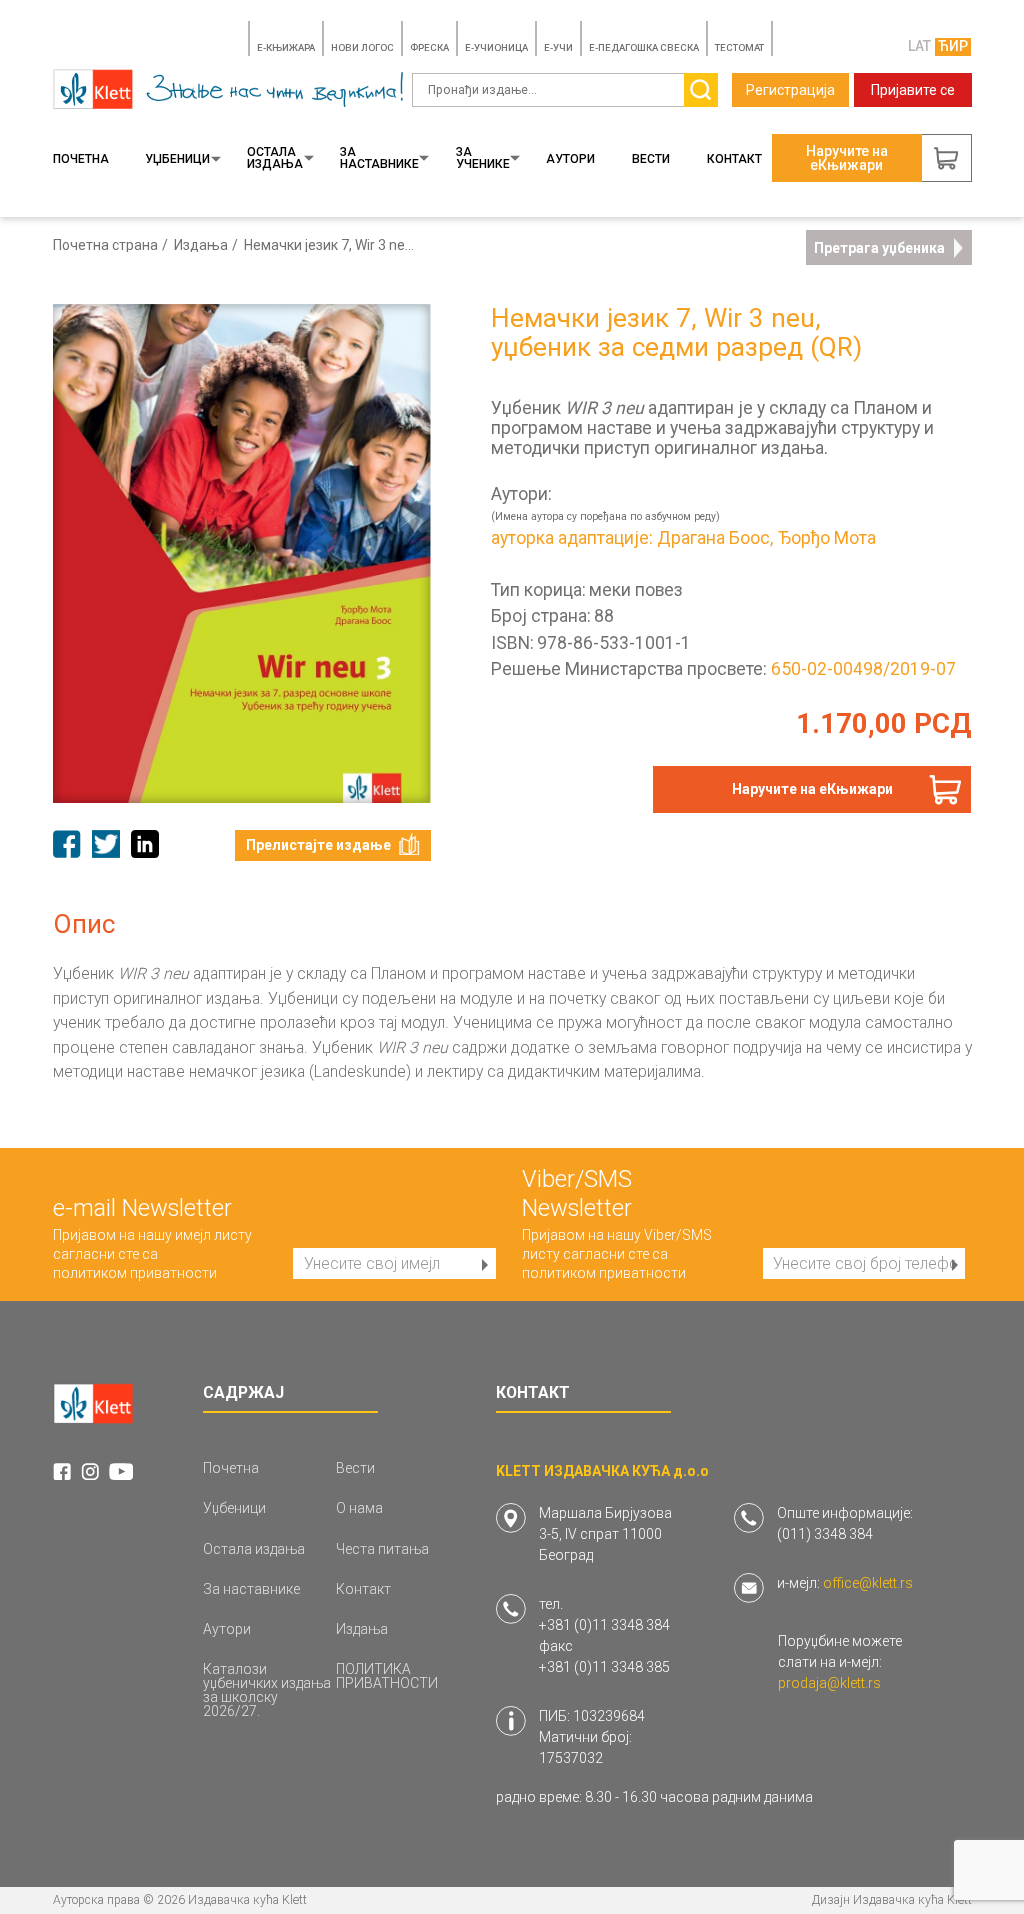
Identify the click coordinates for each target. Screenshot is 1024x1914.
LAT (919, 46)
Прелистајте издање (318, 845)
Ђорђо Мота (827, 539)
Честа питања (382, 1549)
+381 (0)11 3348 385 (604, 1667)
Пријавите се (913, 90)
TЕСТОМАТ (739, 47)
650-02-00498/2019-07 (863, 669)
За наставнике (379, 158)
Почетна (81, 159)
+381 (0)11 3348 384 (604, 1625)
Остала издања (275, 158)
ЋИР (953, 46)
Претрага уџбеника (879, 248)
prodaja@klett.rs (829, 1683)
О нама (359, 1508)
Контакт (734, 159)
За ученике (483, 158)
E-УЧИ (558, 47)
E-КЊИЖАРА (286, 47)
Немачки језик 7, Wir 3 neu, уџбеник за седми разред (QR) (331, 245)
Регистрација (790, 90)
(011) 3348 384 (825, 1534)
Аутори (570, 159)
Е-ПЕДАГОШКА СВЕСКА (644, 47)
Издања (201, 245)
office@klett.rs (868, 1583)
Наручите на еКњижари (812, 789)
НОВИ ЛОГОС (362, 47)
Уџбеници (177, 159)
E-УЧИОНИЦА (496, 47)
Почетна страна (105, 245)
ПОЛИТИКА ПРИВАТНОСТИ (387, 1676)
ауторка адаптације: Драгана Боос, (632, 539)
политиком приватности (135, 1273)
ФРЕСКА (429, 47)
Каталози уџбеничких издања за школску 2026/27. (267, 1690)
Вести (651, 159)
